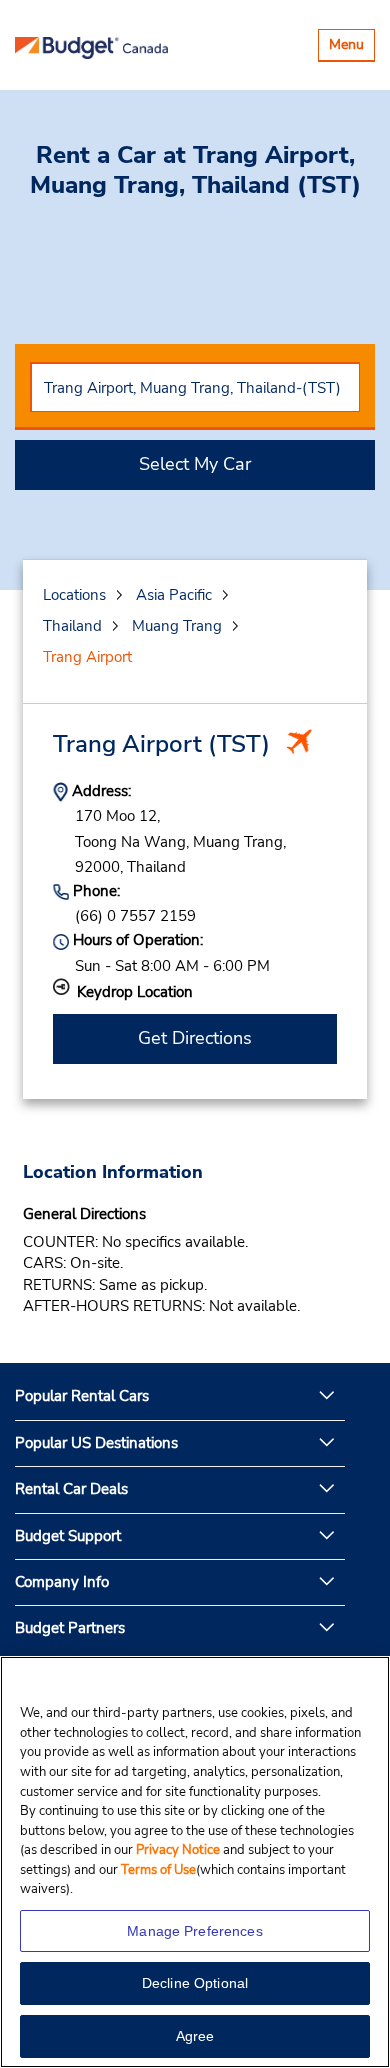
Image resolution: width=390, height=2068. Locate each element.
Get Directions (195, 1038)
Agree (195, 2036)
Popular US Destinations (96, 1443)
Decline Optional (195, 1983)
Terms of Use (158, 1870)
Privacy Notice (179, 1850)
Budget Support (68, 1536)
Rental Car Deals (71, 1489)
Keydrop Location (135, 992)
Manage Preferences (195, 1931)
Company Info (62, 1582)
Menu (351, 47)
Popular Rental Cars (82, 1396)
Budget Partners (70, 1628)
